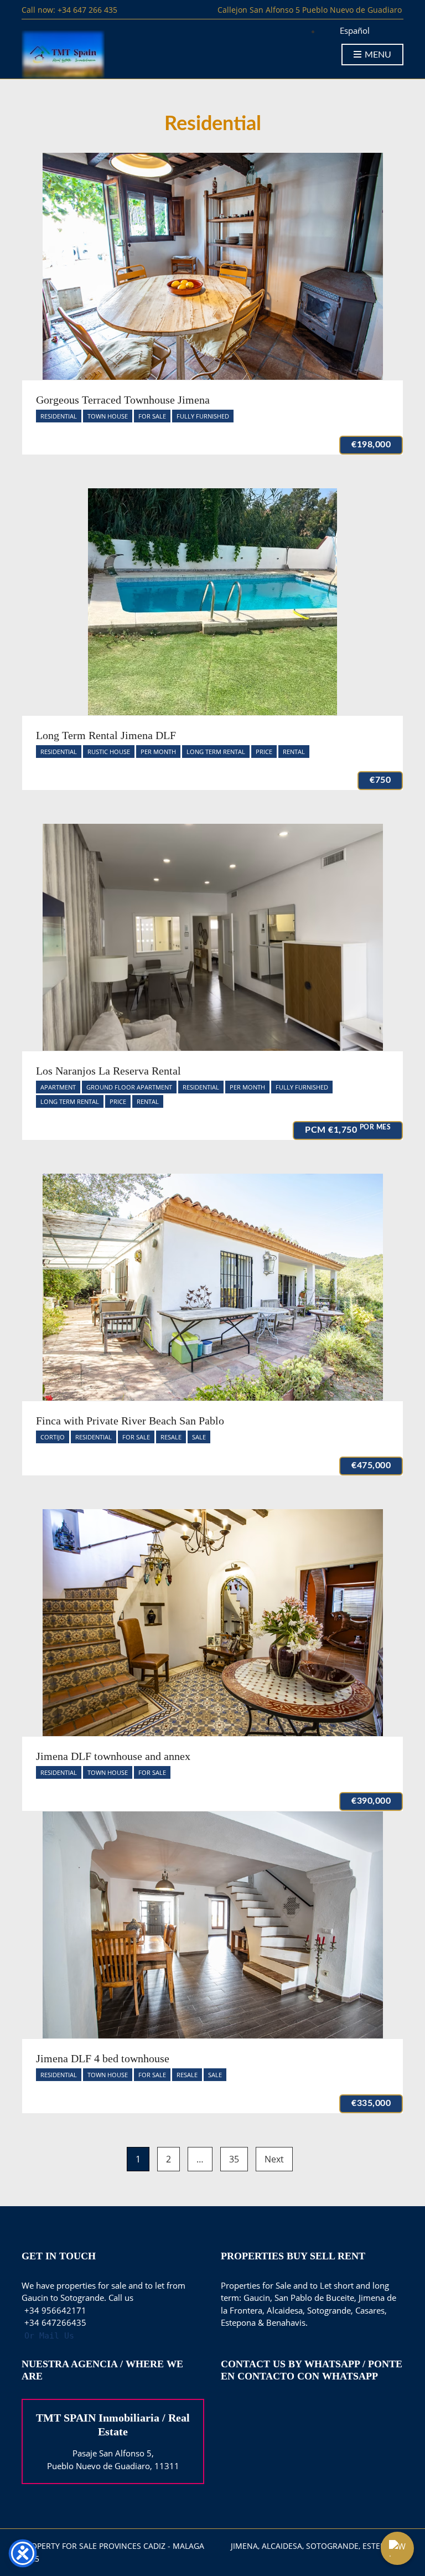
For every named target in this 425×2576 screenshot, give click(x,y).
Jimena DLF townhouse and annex (113, 1756)
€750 (380, 780)
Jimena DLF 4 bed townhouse (103, 2058)
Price (264, 752)
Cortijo (53, 1437)
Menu (377, 55)
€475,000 (371, 1465)
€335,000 (371, 2103)
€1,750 (348, 1129)
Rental (294, 752)
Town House (108, 416)
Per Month (158, 752)
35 (234, 2159)
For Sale (152, 416)
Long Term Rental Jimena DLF (106, 735)
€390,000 (371, 1801)
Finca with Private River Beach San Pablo (130, 1421)
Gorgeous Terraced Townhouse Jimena (123, 400)
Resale (171, 1437)
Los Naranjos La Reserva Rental (108, 1071)
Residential (59, 416)
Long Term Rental (216, 752)
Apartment (58, 1087)
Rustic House (109, 752)
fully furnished (203, 416)
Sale (199, 1437)
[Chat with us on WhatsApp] (397, 2548)
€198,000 (371, 445)
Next (274, 2159)
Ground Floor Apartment (129, 1087)
